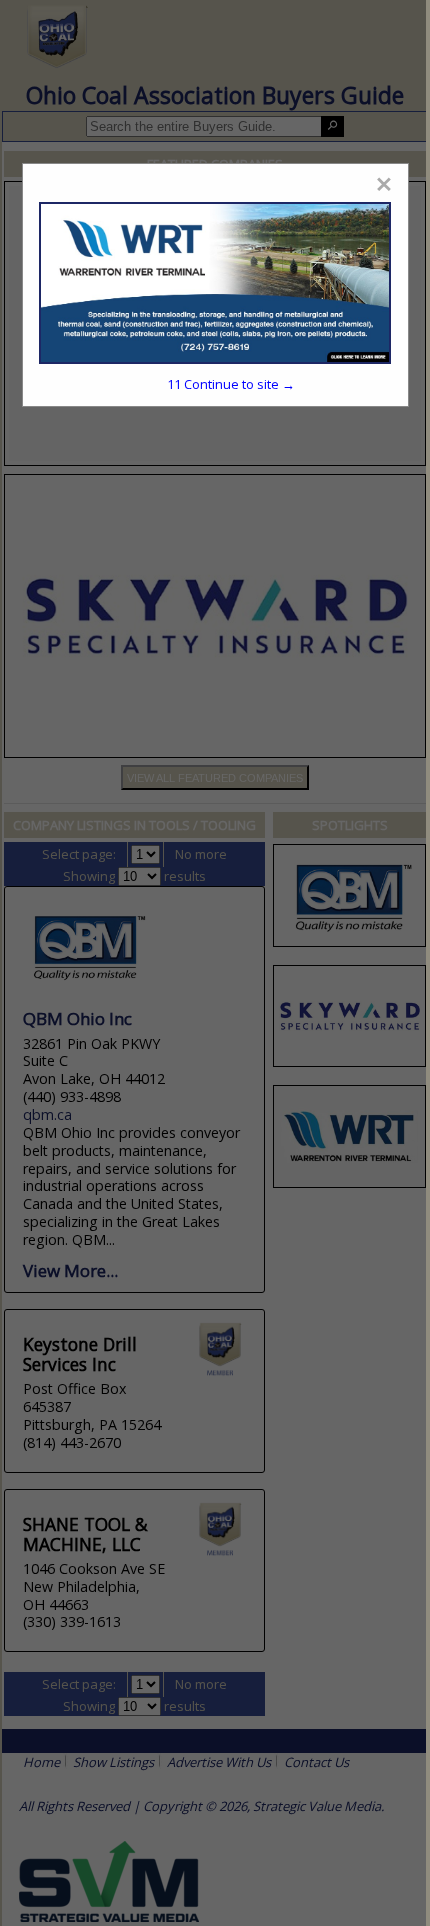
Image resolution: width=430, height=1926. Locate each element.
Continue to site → (231, 384)
